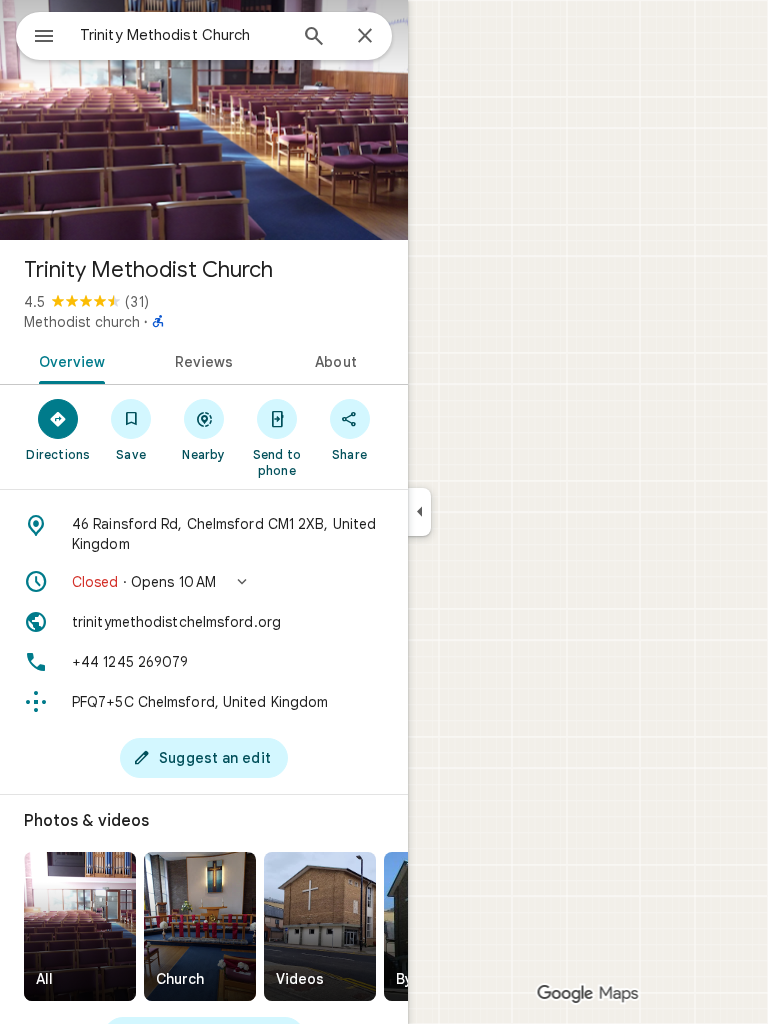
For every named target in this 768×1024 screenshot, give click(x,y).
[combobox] (183, 35)
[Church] (200, 926)
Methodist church (82, 322)
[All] (80, 926)
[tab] (68, 360)
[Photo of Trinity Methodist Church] (204, 120)
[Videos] (320, 926)
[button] (204, 582)
